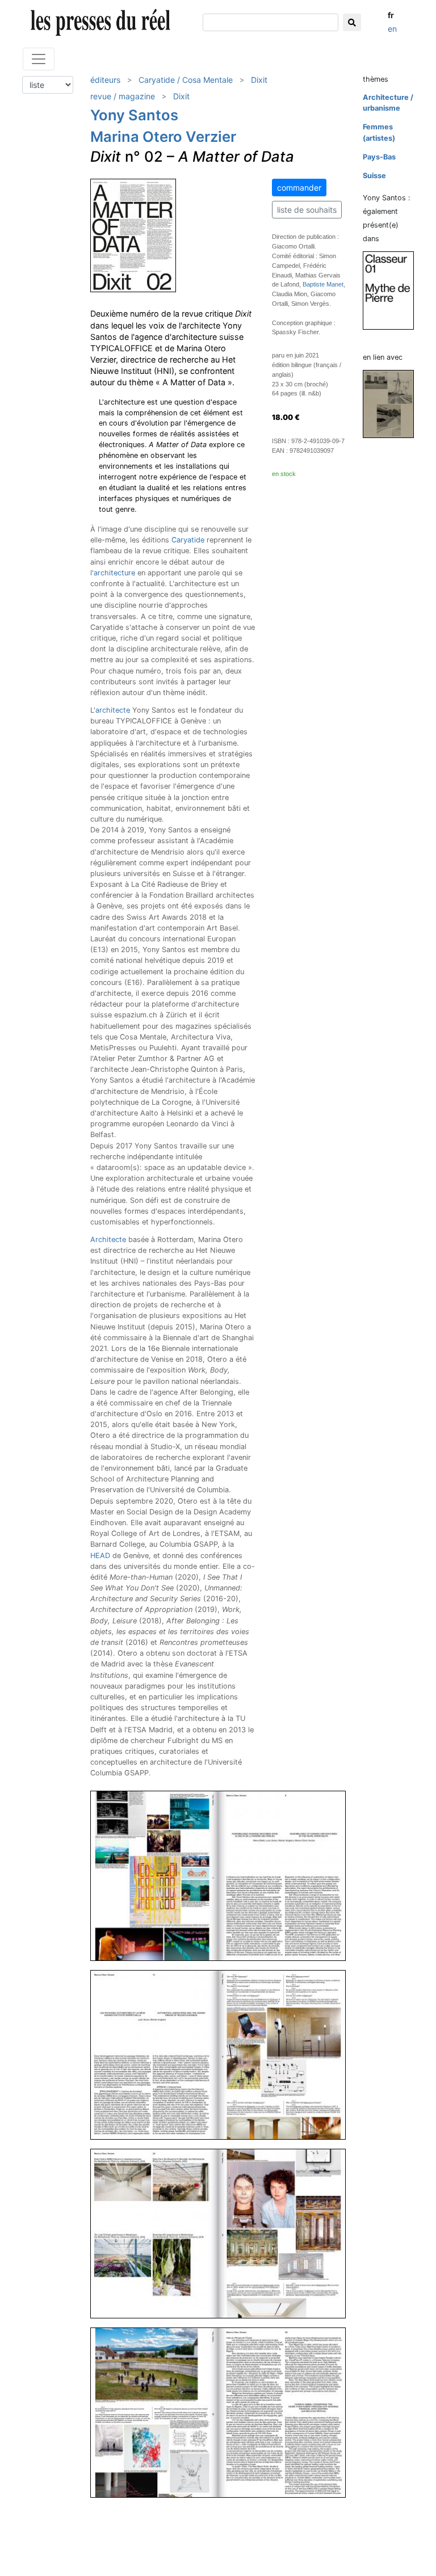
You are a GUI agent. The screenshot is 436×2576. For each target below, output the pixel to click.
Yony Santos (134, 115)
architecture (114, 573)
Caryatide (188, 540)
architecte (113, 710)
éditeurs (105, 80)
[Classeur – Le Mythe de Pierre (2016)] (393, 290)
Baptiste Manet (323, 284)
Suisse (374, 176)
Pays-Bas (379, 157)
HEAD (100, 1556)
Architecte (108, 1239)
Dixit (259, 80)
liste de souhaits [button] (307, 210)
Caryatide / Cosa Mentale (186, 80)
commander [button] (299, 188)
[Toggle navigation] (39, 59)
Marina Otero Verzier (163, 136)
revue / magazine (123, 96)
